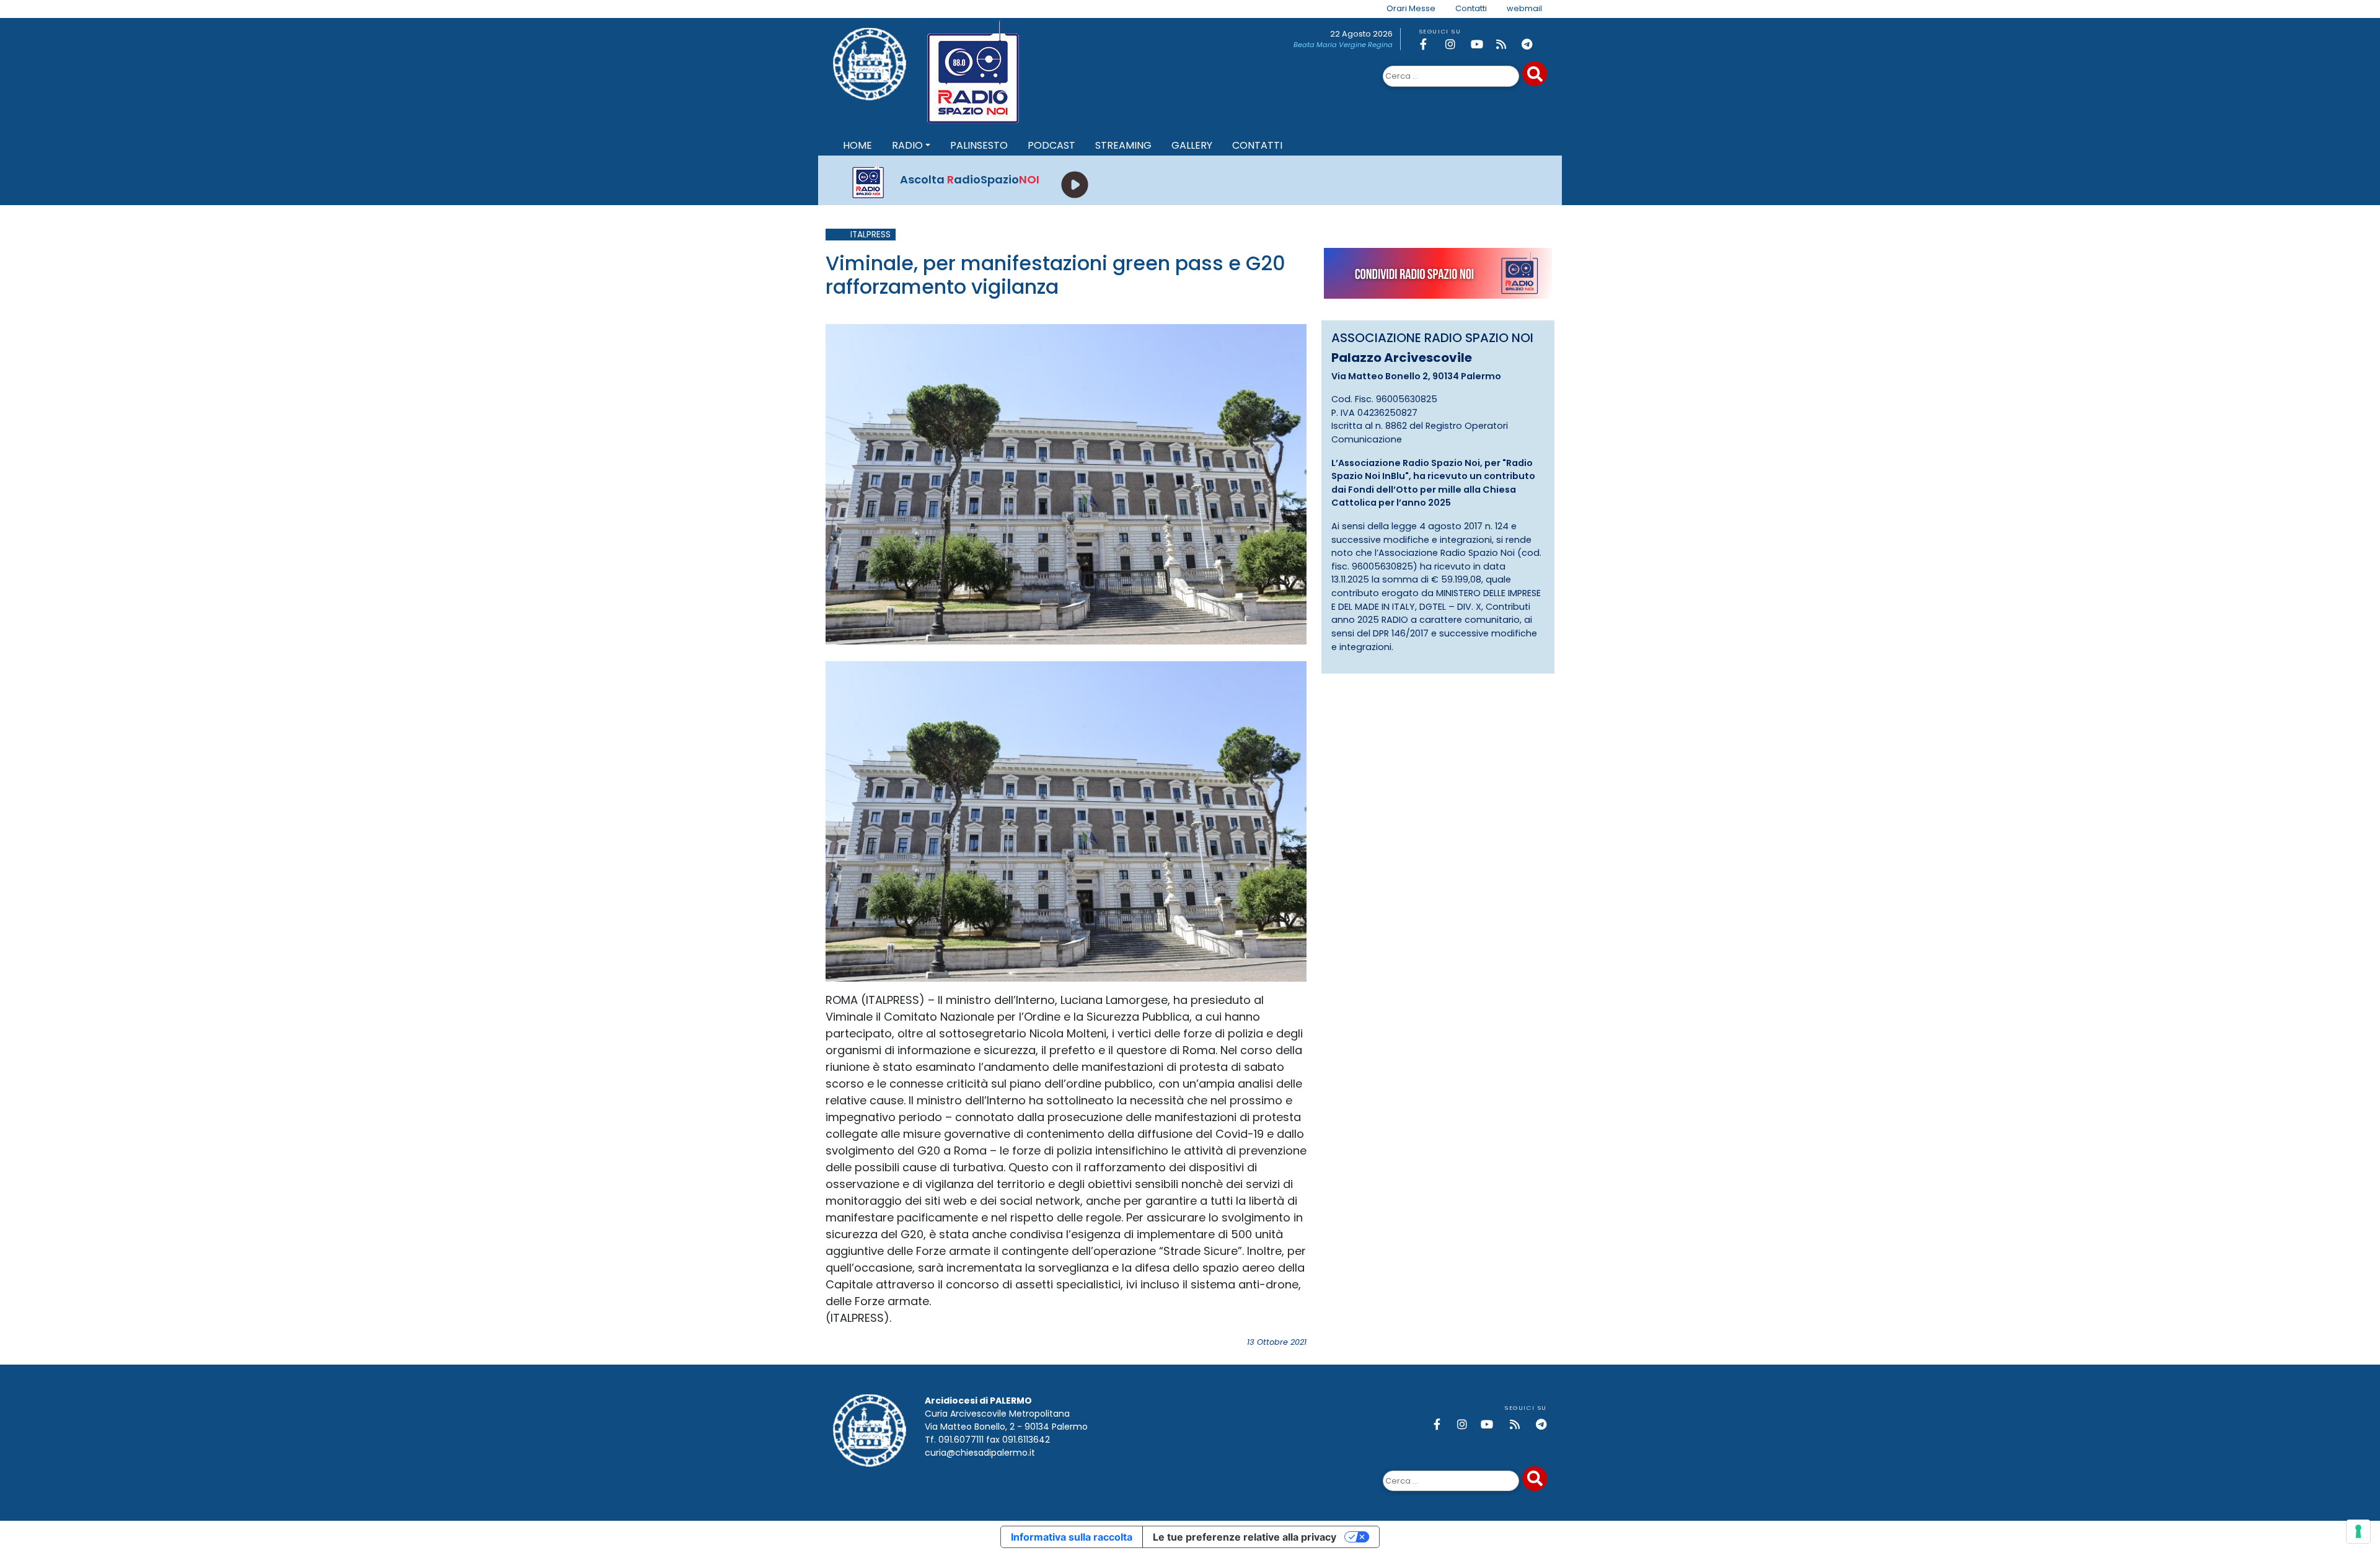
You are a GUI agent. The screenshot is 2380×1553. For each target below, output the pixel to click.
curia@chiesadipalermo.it (980, 1453)
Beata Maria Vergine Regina (1343, 45)
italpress (870, 235)
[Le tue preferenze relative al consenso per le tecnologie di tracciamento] (2358, 1531)
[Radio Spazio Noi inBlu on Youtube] (1481, 44)
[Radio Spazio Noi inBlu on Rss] (1507, 44)
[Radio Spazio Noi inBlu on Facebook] (1430, 44)
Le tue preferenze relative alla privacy (1245, 1537)
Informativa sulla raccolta (1072, 1537)
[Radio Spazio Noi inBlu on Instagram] (1456, 44)
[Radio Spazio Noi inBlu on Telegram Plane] (1532, 44)
